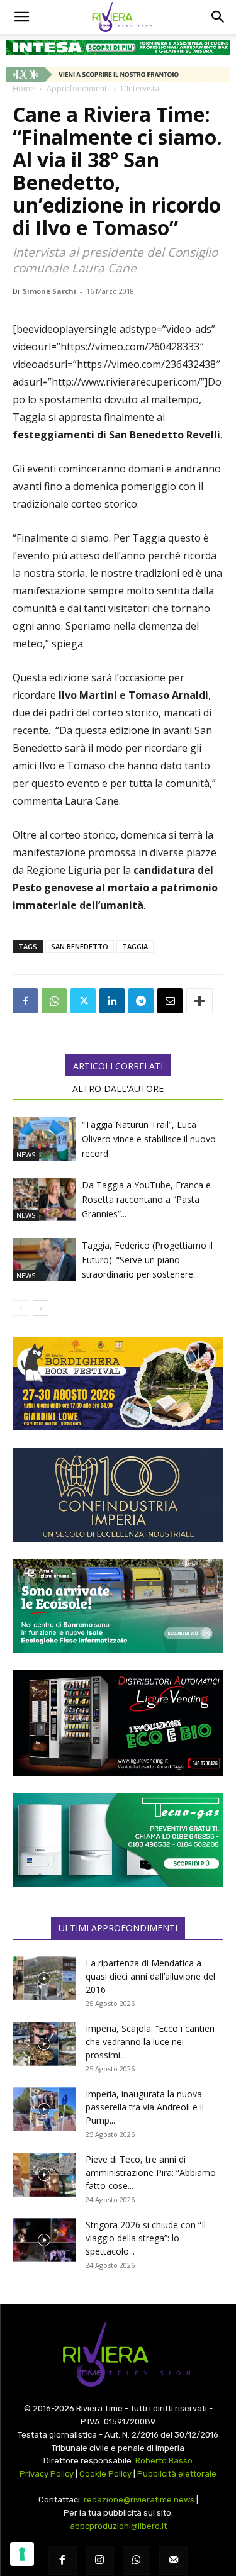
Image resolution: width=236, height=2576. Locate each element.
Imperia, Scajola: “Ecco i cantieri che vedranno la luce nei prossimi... (150, 2042)
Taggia (135, 946)
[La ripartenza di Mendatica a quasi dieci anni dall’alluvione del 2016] (44, 1978)
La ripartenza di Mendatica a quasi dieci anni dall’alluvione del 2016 (150, 1976)
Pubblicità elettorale (177, 2474)
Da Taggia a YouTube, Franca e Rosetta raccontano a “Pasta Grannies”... (146, 1199)
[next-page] (41, 1308)
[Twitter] (83, 1001)
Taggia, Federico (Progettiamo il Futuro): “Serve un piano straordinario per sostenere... (147, 1260)
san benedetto (80, 946)
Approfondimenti (78, 88)
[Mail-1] (173, 2561)
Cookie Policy (105, 2474)
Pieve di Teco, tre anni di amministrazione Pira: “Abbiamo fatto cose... (151, 2172)
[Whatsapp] (137, 2561)
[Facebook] (25, 1001)
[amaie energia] (118, 1606)
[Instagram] (100, 2561)
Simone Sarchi (49, 291)
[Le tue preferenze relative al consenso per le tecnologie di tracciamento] (22, 2554)
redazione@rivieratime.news (139, 2500)
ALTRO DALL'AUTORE (118, 1089)
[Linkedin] (112, 1001)
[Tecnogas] (118, 1840)
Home (24, 88)
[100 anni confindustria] (118, 1495)
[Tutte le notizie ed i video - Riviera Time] (118, 2355)
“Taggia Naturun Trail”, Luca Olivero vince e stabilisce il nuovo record (149, 1139)
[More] (199, 1001)
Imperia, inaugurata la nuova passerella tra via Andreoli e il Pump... (145, 2107)
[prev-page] (20, 1308)
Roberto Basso (164, 2461)
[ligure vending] (118, 1723)
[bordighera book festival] (118, 1384)
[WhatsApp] (54, 1001)
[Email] (170, 1001)
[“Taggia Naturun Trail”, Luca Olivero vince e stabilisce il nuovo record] (44, 1139)
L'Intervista (140, 88)
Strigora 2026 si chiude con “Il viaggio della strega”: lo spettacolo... (146, 2238)
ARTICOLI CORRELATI (118, 1066)
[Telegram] (141, 1001)
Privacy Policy (47, 2474)
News (26, 1155)
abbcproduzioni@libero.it (118, 2526)
